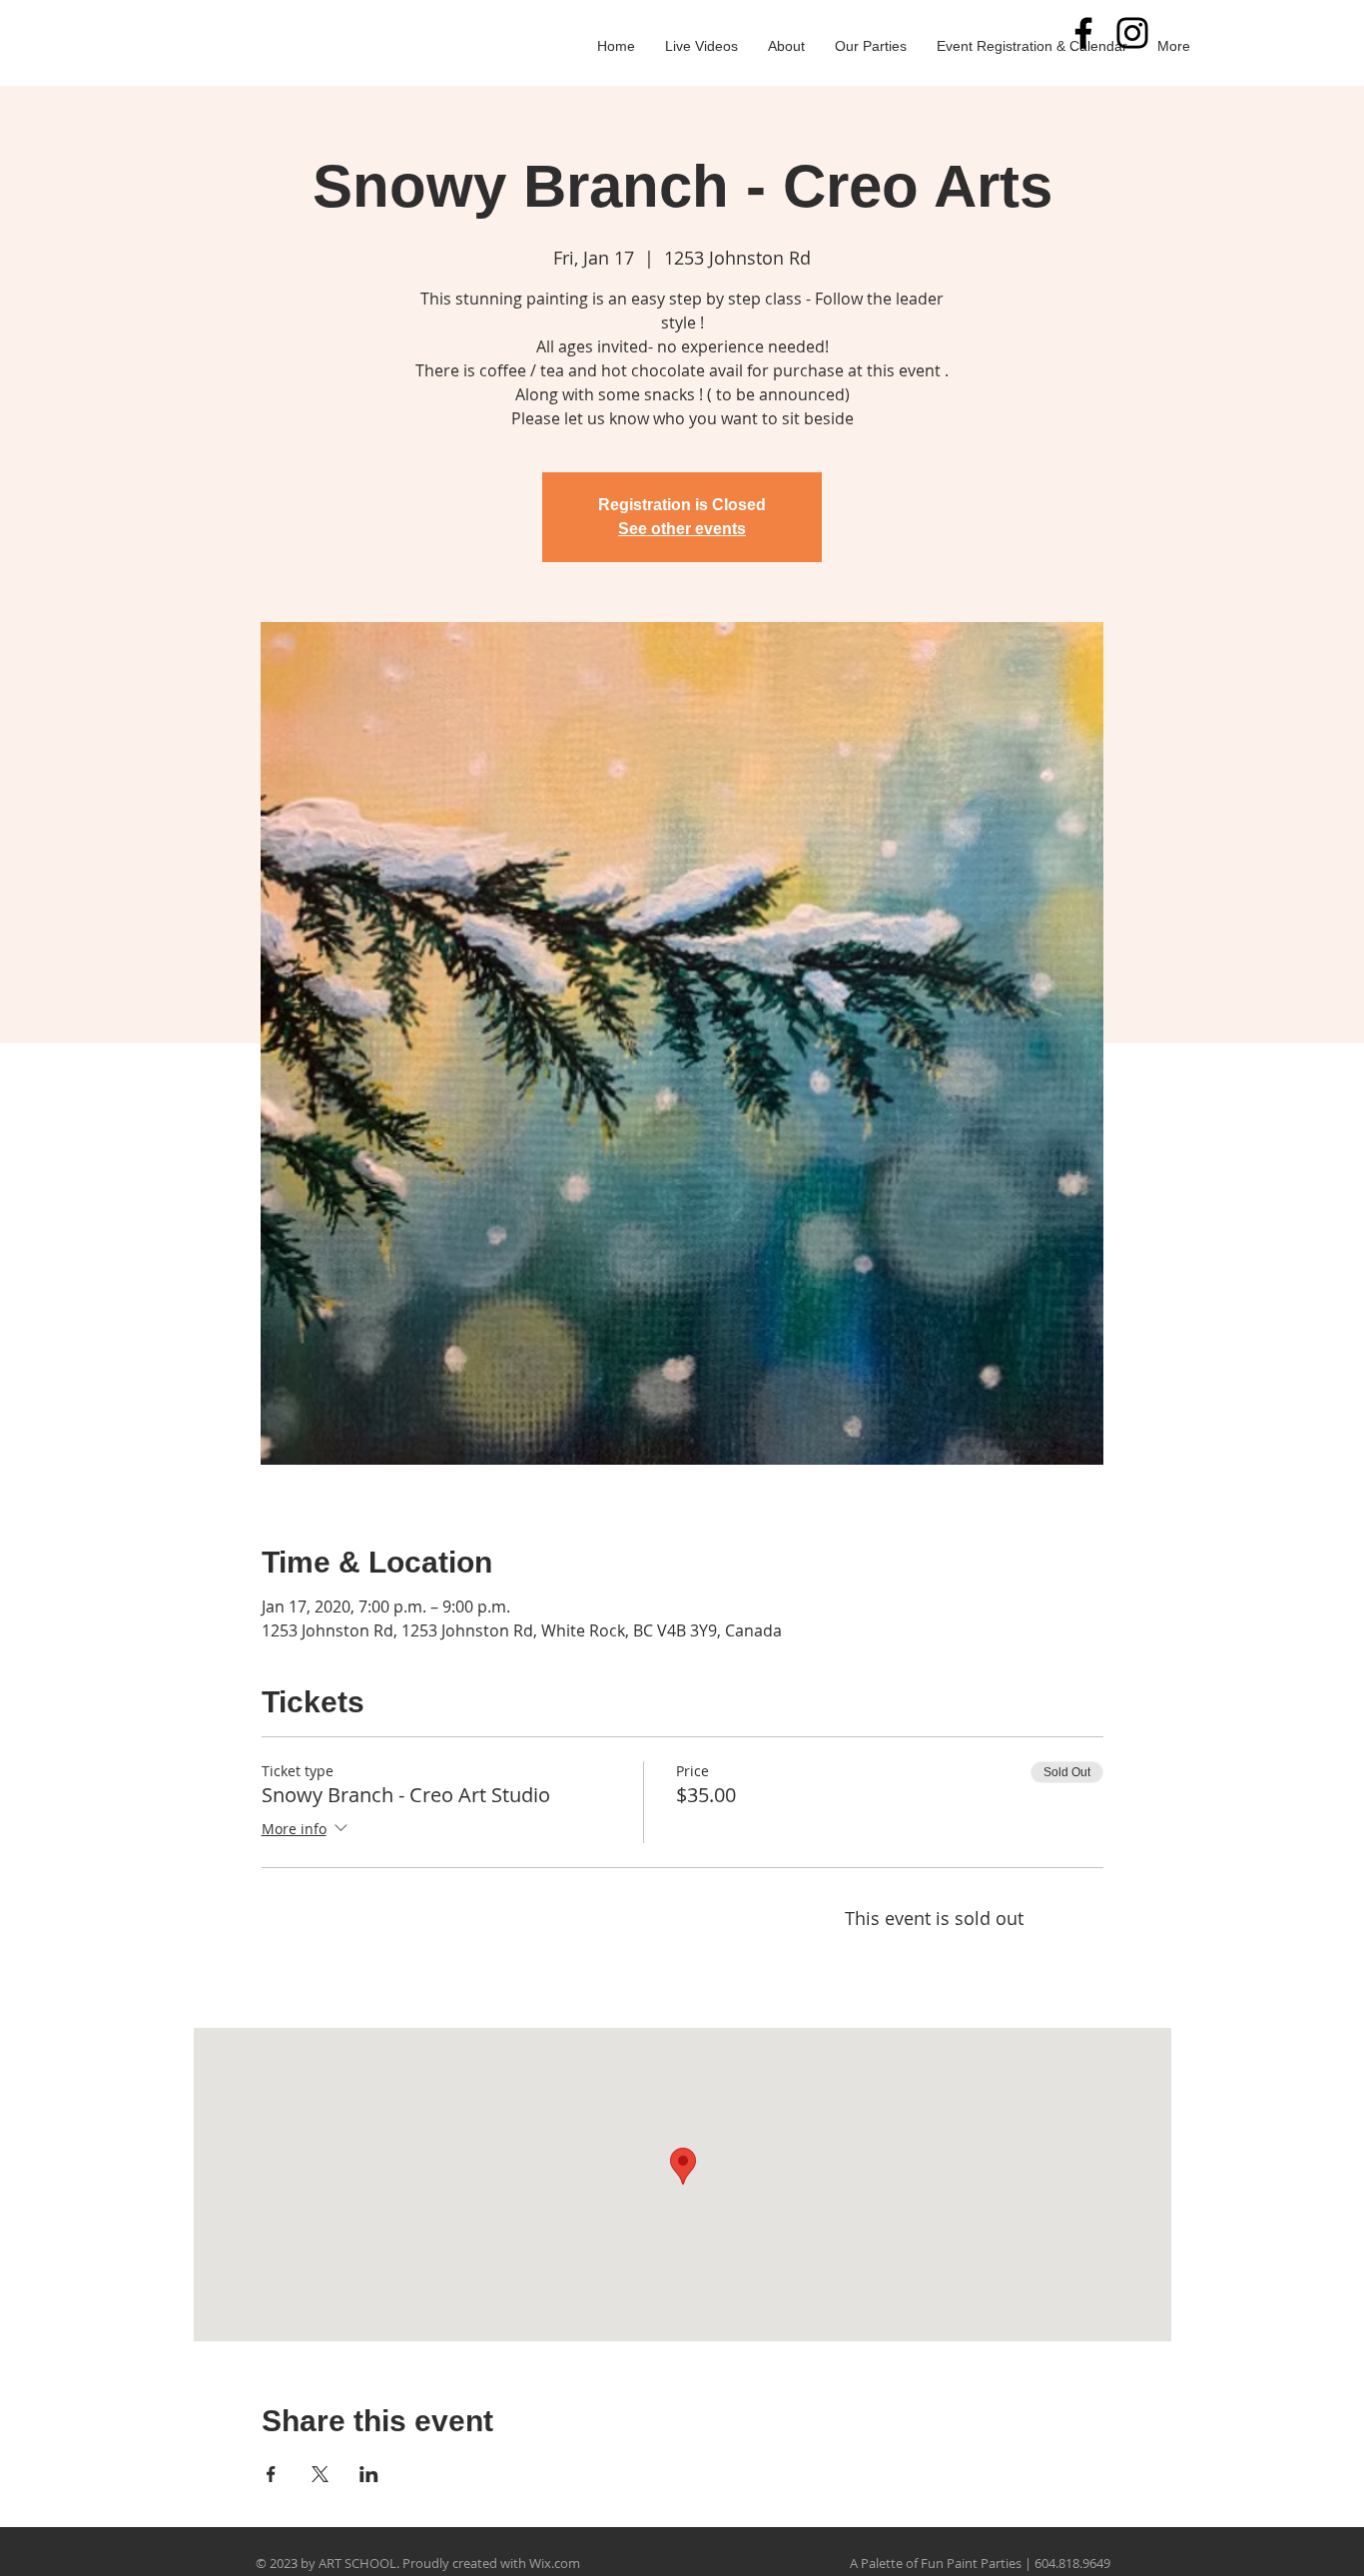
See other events (682, 529)
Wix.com (555, 2563)
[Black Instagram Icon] (1132, 33)
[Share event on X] (320, 2474)
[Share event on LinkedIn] (369, 2474)
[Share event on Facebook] (271, 2474)
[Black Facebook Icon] (1083, 33)
